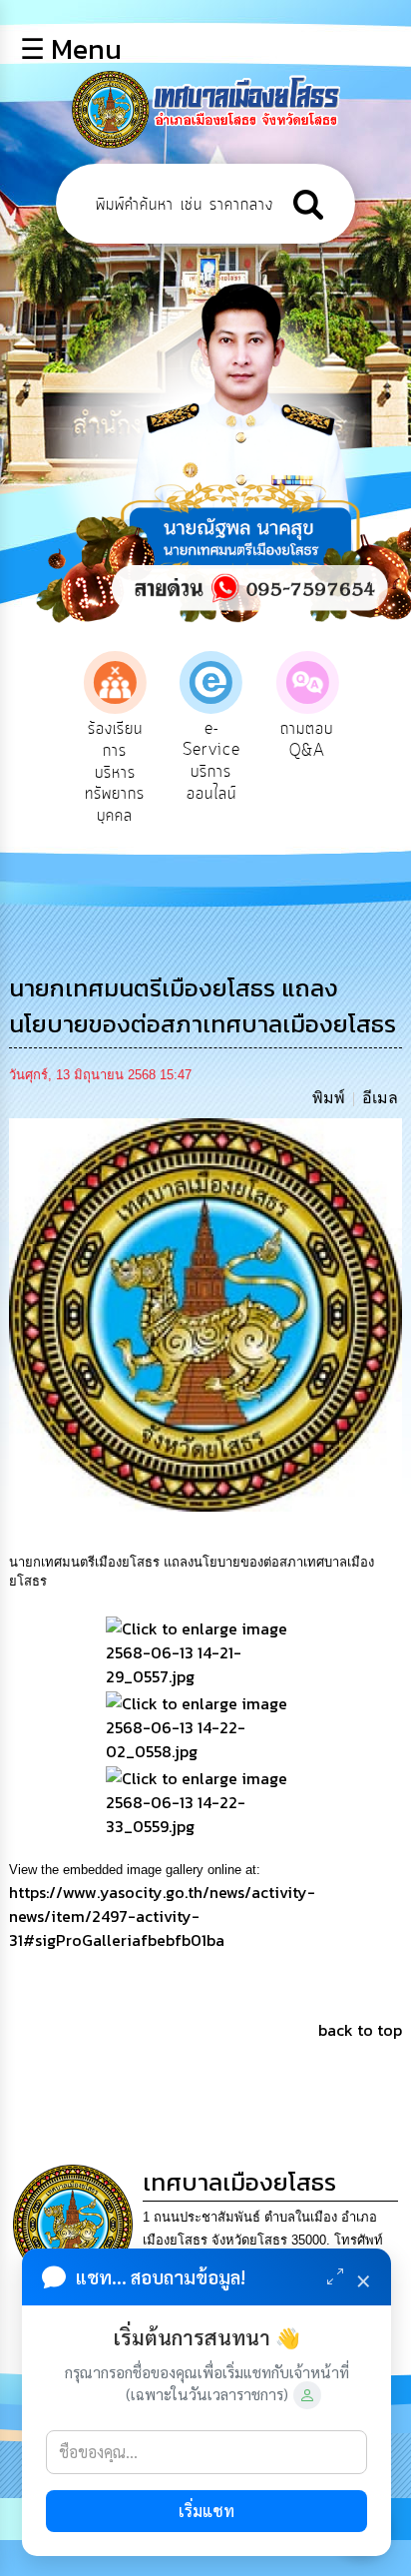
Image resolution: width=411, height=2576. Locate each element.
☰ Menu (71, 49)
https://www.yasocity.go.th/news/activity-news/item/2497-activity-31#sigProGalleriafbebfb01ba (162, 1916)
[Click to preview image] (205, 1313)
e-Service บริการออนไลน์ (206, 761)
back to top (360, 2030)
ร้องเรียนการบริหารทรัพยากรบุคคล (111, 772)
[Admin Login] (307, 2395)
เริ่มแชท (206, 2511)
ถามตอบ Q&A (303, 740)
